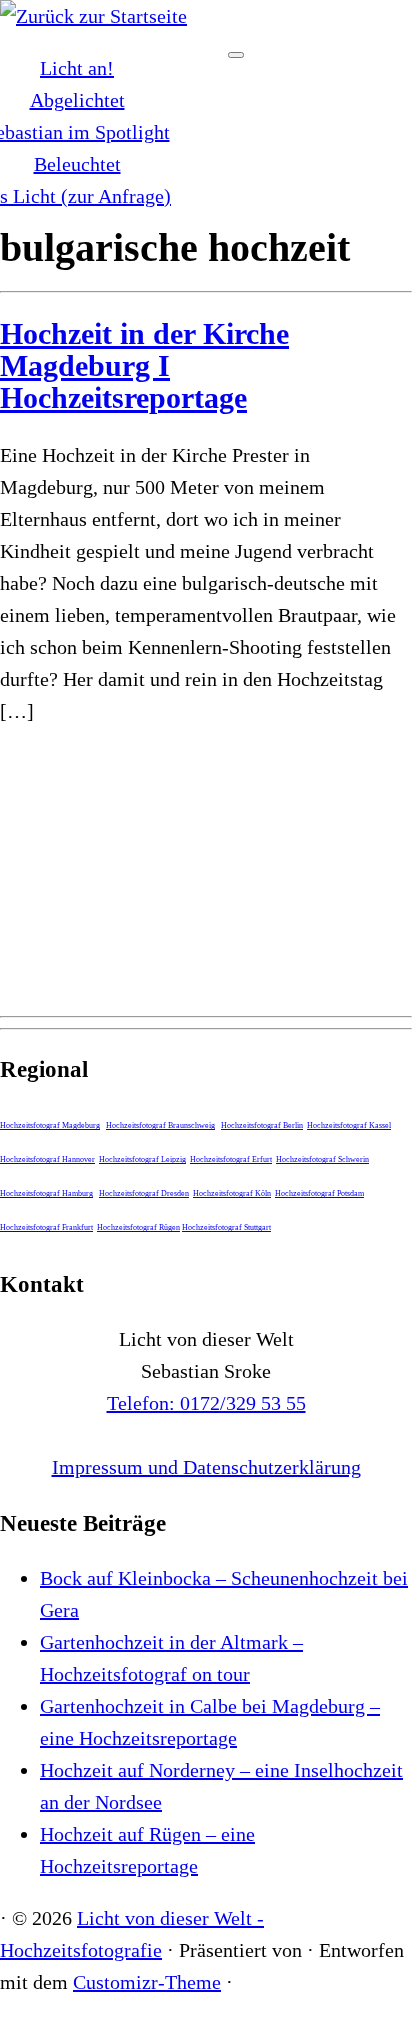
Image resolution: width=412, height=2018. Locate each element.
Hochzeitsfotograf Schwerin (322, 1159)
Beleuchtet (77, 164)
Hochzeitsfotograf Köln (232, 1193)
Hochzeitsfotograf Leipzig (142, 1159)
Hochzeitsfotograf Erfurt (231, 1159)
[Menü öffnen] (236, 55)
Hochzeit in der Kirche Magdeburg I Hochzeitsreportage (144, 365)
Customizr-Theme (147, 1982)
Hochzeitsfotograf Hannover (47, 1159)
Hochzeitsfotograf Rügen (138, 1227)
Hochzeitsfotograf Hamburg (46, 1193)
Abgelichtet (77, 100)
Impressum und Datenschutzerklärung (206, 1467)
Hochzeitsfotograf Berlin (262, 1125)
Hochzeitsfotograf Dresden (144, 1193)
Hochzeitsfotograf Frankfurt (46, 1227)
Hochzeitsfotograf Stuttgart (226, 1227)
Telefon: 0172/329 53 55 (206, 1403)
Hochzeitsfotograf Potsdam (319, 1193)
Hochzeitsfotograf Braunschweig (160, 1125)
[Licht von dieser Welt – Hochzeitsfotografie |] (93, 16)
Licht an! (77, 68)
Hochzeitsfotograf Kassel (349, 1125)
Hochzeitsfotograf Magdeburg (50, 1125)
